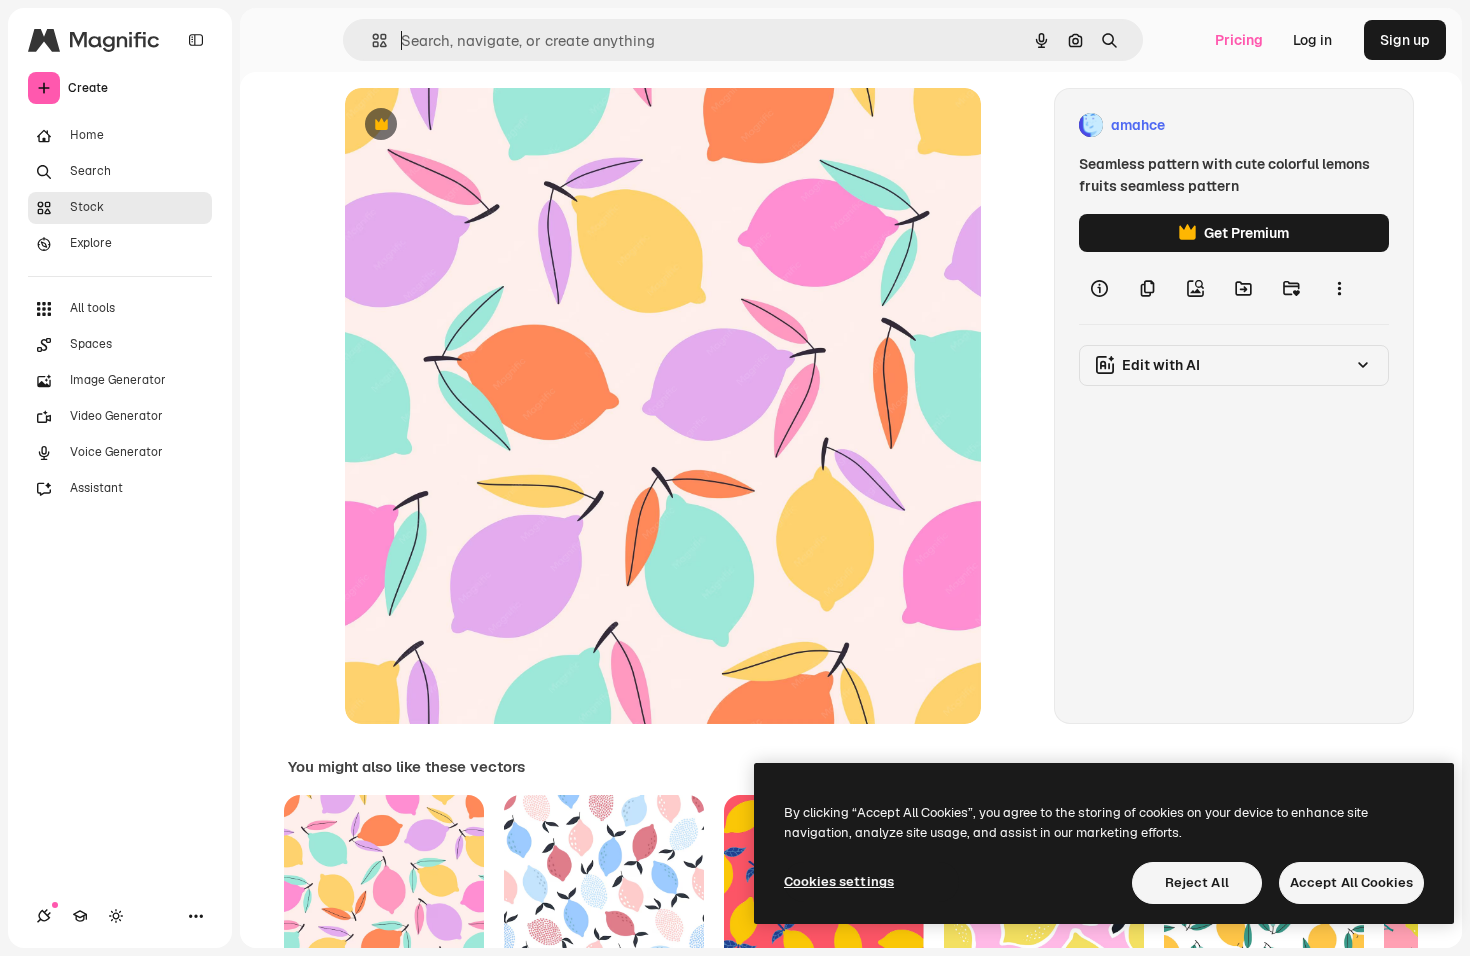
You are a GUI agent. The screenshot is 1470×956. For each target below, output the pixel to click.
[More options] (1339, 288)
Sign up (1405, 40)
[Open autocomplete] (371, 40)
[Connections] (44, 916)
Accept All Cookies (1351, 882)
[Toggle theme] (116, 916)
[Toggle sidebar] (196, 40)
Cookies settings (839, 881)
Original (473, 125)
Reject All (1197, 882)
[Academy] (80, 916)
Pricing (1239, 40)
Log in (1312, 40)
